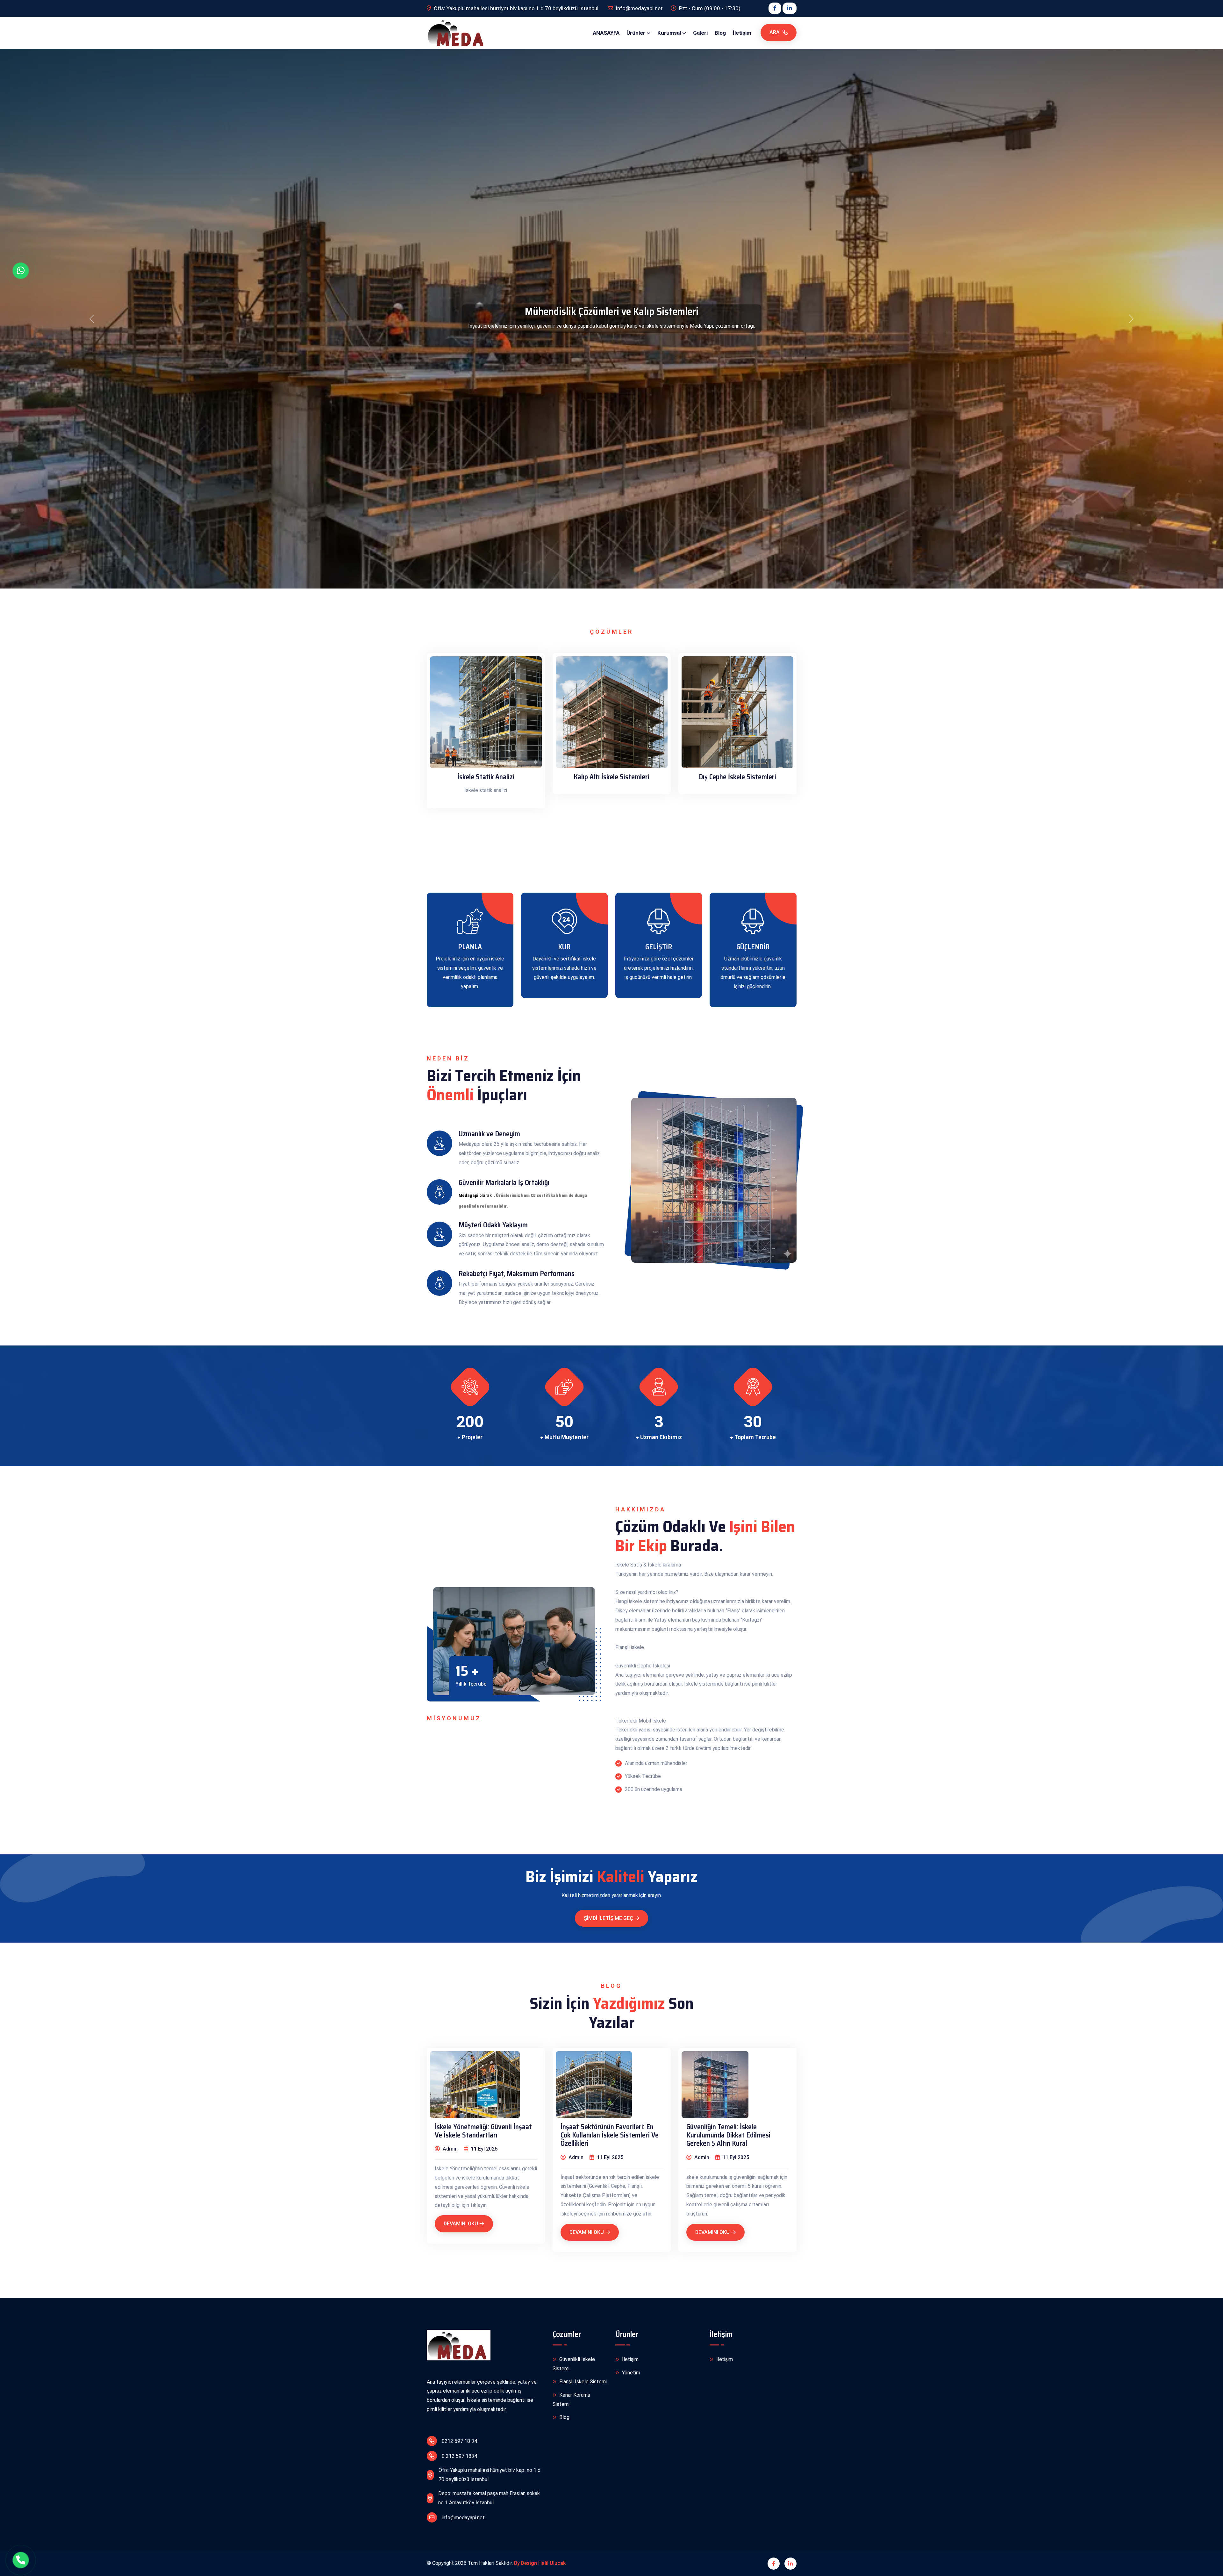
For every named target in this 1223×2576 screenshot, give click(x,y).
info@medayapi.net (463, 2518)
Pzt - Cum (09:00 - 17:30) (709, 8)
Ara (775, 32)
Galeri (700, 33)
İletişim (742, 33)
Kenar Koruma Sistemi (571, 2400)
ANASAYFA (606, 33)
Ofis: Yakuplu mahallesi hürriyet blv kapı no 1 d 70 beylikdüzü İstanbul (516, 8)
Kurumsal (669, 33)
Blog (720, 33)
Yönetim (630, 2373)
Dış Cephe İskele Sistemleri (737, 777)
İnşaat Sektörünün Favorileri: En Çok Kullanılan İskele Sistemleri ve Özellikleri (610, 2135)
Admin (450, 2149)
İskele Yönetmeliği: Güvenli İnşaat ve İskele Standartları (483, 2131)
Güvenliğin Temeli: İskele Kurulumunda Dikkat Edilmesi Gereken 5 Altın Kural (728, 2135)
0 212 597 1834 (459, 2456)
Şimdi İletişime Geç (608, 1918)
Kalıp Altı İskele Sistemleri (611, 777)
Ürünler (636, 33)
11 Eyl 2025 (484, 2149)
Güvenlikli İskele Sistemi (574, 2364)
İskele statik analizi (486, 777)
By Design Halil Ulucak (540, 2563)
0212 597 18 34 (459, 2441)
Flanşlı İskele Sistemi (582, 2382)
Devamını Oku (461, 2224)
